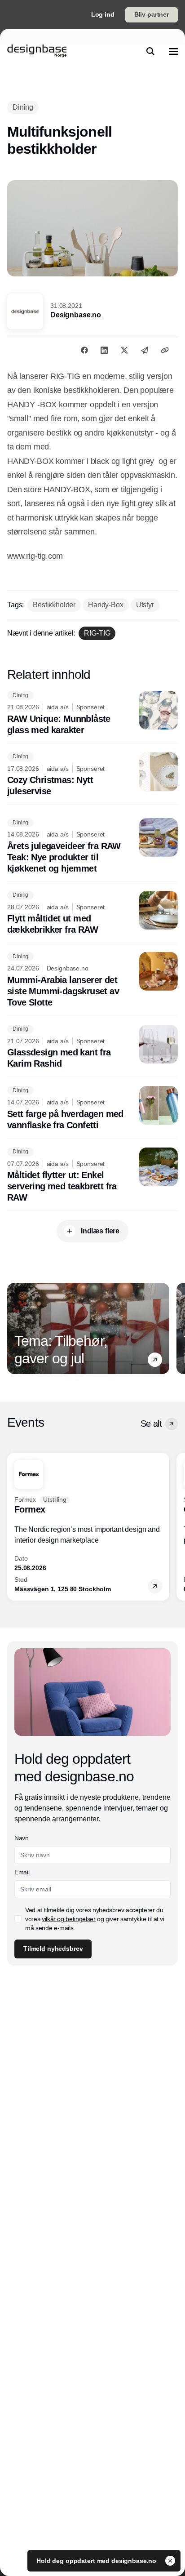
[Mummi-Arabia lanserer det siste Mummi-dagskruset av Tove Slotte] (92, 980)
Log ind (103, 14)
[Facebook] (84, 350)
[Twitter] (124, 350)
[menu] (173, 51)
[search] (150, 51)
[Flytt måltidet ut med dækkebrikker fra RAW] (92, 913)
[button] (155, 1360)
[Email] (145, 350)
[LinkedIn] (104, 350)
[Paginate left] (14, 1329)
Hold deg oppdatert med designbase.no (97, 2561)
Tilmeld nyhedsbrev (53, 1949)
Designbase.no (76, 315)
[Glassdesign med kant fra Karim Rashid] (92, 1047)
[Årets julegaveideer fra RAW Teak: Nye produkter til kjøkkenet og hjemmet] (92, 846)
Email (22, 1872)
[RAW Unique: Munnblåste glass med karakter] (92, 713)
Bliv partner (152, 14)
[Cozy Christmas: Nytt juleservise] (92, 775)
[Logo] (37, 51)
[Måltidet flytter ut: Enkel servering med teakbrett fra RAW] (92, 1176)
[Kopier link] (165, 350)
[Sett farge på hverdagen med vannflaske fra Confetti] (92, 1108)
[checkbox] (18, 1919)
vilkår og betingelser (69, 1919)
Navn (22, 1838)
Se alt (151, 1424)
